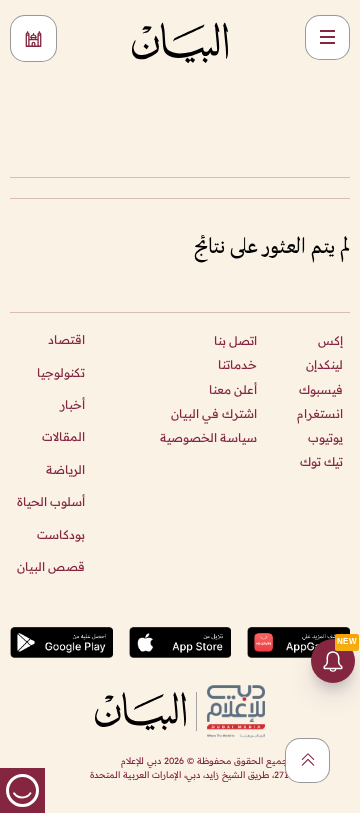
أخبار (72, 404)
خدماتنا (237, 364)
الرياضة (65, 469)
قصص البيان (51, 566)
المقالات (63, 436)
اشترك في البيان (214, 413)
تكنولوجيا (61, 372)
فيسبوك (321, 389)
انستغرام (320, 413)
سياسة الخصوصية (208, 437)
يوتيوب (325, 437)
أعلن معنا (233, 389)
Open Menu (327, 37)
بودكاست (61, 534)
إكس (330, 340)
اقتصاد (66, 339)
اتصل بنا (235, 340)
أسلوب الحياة (51, 501)
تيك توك (321, 461)
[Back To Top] (307, 760)
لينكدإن (324, 364)
